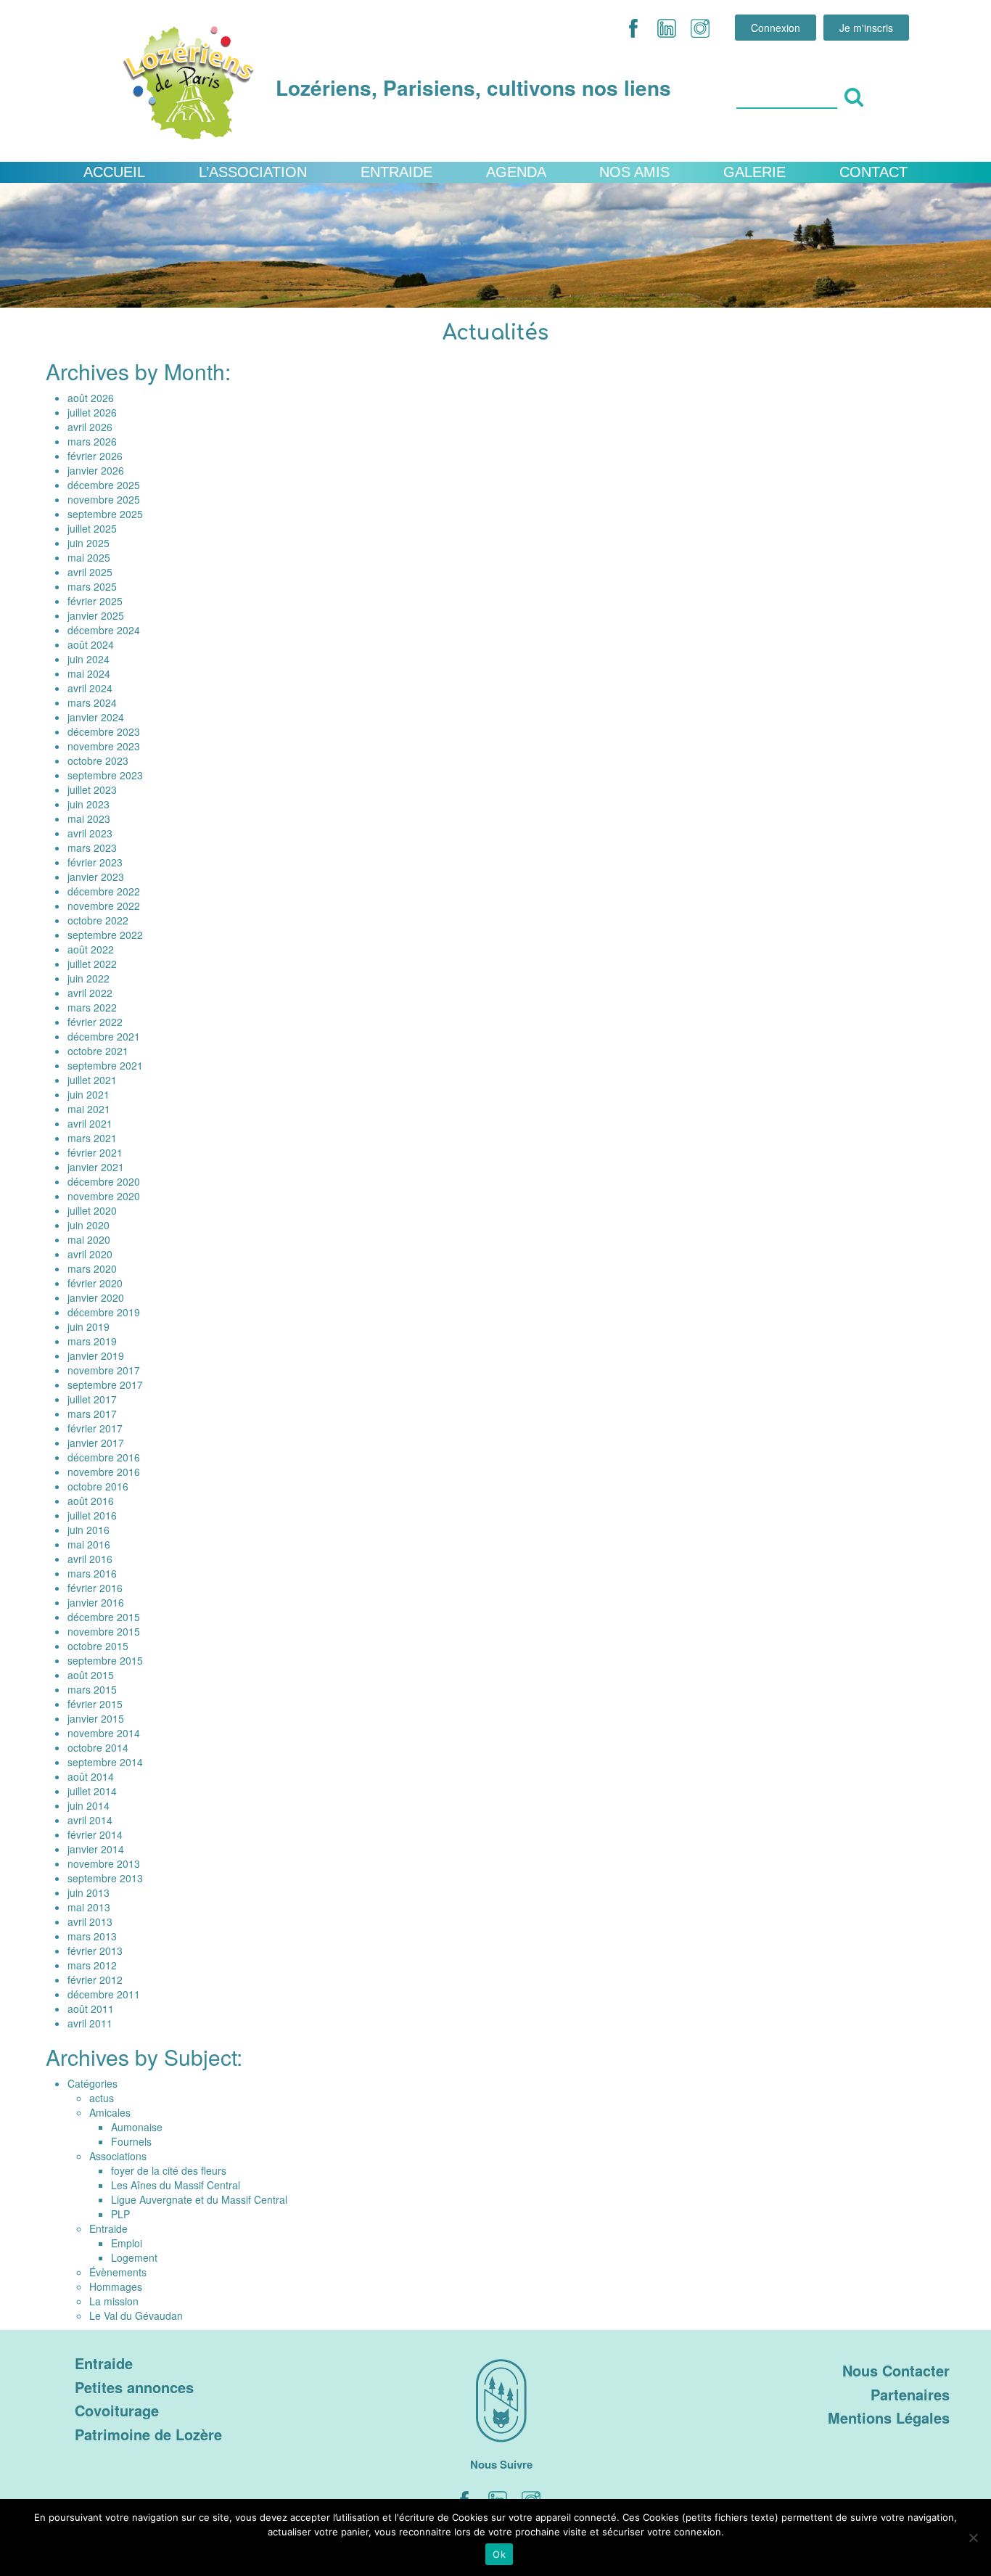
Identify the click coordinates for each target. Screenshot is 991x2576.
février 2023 (95, 862)
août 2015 (91, 1675)
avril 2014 (90, 1820)
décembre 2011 (104, 1994)
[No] (973, 2538)
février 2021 (95, 1152)
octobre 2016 (98, 1486)
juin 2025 (89, 543)
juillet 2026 (92, 412)
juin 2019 (89, 1326)
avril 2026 (90, 427)
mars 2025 (92, 586)
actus (102, 2098)
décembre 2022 (104, 891)
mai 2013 (89, 1907)
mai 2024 (89, 673)
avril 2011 (90, 2023)
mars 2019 (92, 1341)
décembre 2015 (104, 1617)
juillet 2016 (92, 1515)
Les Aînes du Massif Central (176, 2185)
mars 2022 (92, 1007)
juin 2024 (89, 659)
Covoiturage (117, 2410)
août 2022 (91, 949)
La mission (114, 2301)
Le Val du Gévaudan (136, 2315)
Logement (134, 2257)
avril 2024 (90, 688)
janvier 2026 (96, 470)
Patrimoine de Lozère (148, 2434)
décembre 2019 (104, 1312)
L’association (253, 172)
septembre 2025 (105, 514)
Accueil (114, 172)
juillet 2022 (92, 964)
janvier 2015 (96, 1718)
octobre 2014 (98, 1747)
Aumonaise (137, 2127)
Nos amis (634, 172)
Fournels (131, 2141)
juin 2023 (89, 804)
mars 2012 (92, 1965)
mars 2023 (92, 848)
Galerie (754, 172)
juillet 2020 (92, 1210)
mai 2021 (89, 1109)
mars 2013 (92, 1936)
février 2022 (95, 1022)
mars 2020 (92, 1268)
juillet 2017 (92, 1399)
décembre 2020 (104, 1181)
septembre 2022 (105, 935)
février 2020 (95, 1283)
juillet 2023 (92, 789)
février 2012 (95, 1980)
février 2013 (95, 1951)
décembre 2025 (104, 485)
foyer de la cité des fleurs (169, 2170)
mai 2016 (89, 1544)
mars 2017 (92, 1414)
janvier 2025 (96, 615)
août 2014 (91, 1776)
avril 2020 (90, 1254)
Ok (499, 2554)
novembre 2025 (104, 499)
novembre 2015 (104, 1631)
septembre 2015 (105, 1660)
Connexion (776, 28)
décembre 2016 (104, 1457)
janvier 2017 (96, 1443)
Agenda (516, 172)
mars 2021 (92, 1138)
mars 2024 (92, 702)
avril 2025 (90, 572)
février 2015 (95, 1704)
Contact (873, 172)
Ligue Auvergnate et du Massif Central (199, 2199)
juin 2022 (89, 978)
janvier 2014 (96, 1849)
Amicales (110, 2112)
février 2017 (95, 1428)
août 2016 (91, 1501)
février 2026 (95, 456)
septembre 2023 (105, 775)
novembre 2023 (104, 746)
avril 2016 (90, 1559)
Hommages (116, 2286)
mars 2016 (92, 1573)
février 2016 (95, 1588)
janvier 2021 (96, 1167)
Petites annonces (134, 2387)
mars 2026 (92, 441)
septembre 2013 (105, 1878)
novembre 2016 (104, 1472)
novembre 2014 (104, 1733)
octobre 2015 (98, 1646)
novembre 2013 (104, 1863)
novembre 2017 (104, 1370)
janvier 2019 (96, 1355)
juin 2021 (89, 1094)
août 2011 (91, 2009)
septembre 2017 (105, 1385)
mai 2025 (89, 557)
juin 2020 (89, 1225)
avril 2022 (90, 993)
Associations (118, 2156)
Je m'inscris (866, 28)
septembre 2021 (105, 1065)
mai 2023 (89, 819)
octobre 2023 (98, 760)
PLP (120, 2214)
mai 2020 (89, 1239)
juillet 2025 (92, 528)
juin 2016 (89, 1530)
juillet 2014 (92, 1791)
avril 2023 (90, 833)
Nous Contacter (896, 2370)
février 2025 (95, 601)
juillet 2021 (92, 1080)
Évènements (118, 2272)
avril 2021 (90, 1123)
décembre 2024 (104, 630)
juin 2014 (89, 1805)
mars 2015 (92, 1689)
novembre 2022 (104, 906)
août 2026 (91, 398)
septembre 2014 (105, 1762)
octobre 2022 (98, 920)
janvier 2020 (96, 1297)
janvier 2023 (96, 877)
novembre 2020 (104, 1196)
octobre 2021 (98, 1051)
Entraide (396, 172)
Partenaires (910, 2394)
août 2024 (91, 644)
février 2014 (95, 1834)
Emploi (127, 2243)
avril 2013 (90, 1921)
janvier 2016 (96, 1602)
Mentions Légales (889, 2417)
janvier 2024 (96, 717)
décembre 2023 (104, 731)
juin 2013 (89, 1892)
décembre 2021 (104, 1036)
